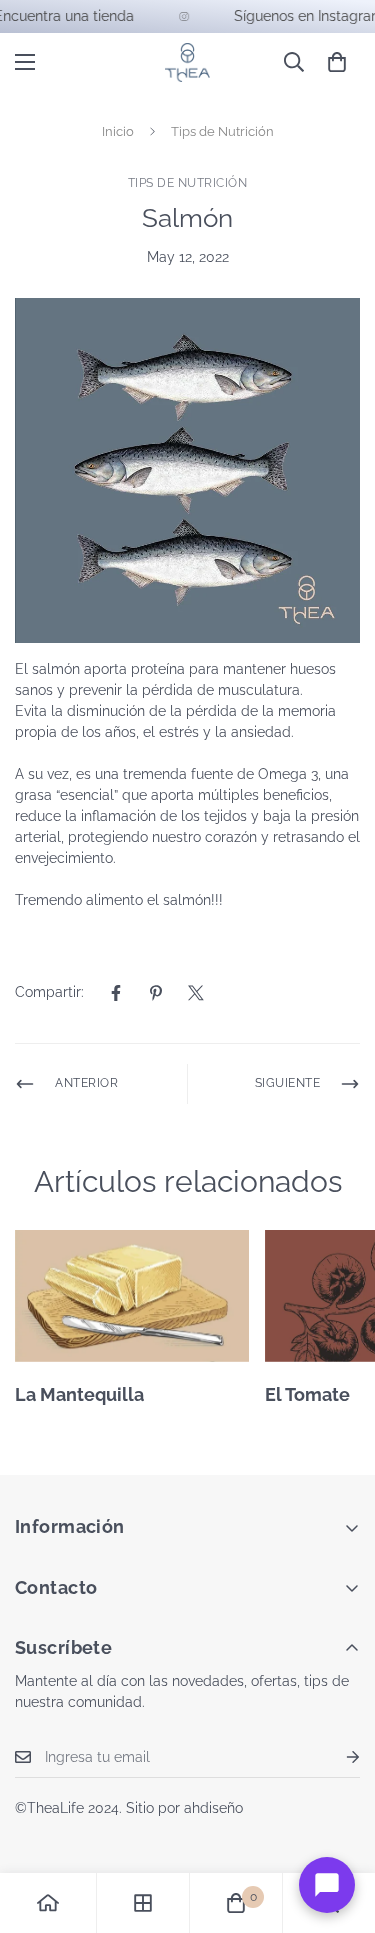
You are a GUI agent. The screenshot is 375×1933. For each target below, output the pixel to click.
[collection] (143, 1903)
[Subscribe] (337, 1757)
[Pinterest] (156, 993)
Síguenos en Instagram (300, 16)
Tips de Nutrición (222, 131)
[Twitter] (196, 993)
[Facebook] (116, 993)
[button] (337, 62)
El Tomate (307, 1394)
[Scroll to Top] (339, 1827)
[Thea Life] (187, 62)
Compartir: (49, 992)
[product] (48, 1903)
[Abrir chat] (327, 1885)
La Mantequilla (79, 1394)
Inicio (118, 131)
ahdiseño (213, 1808)
